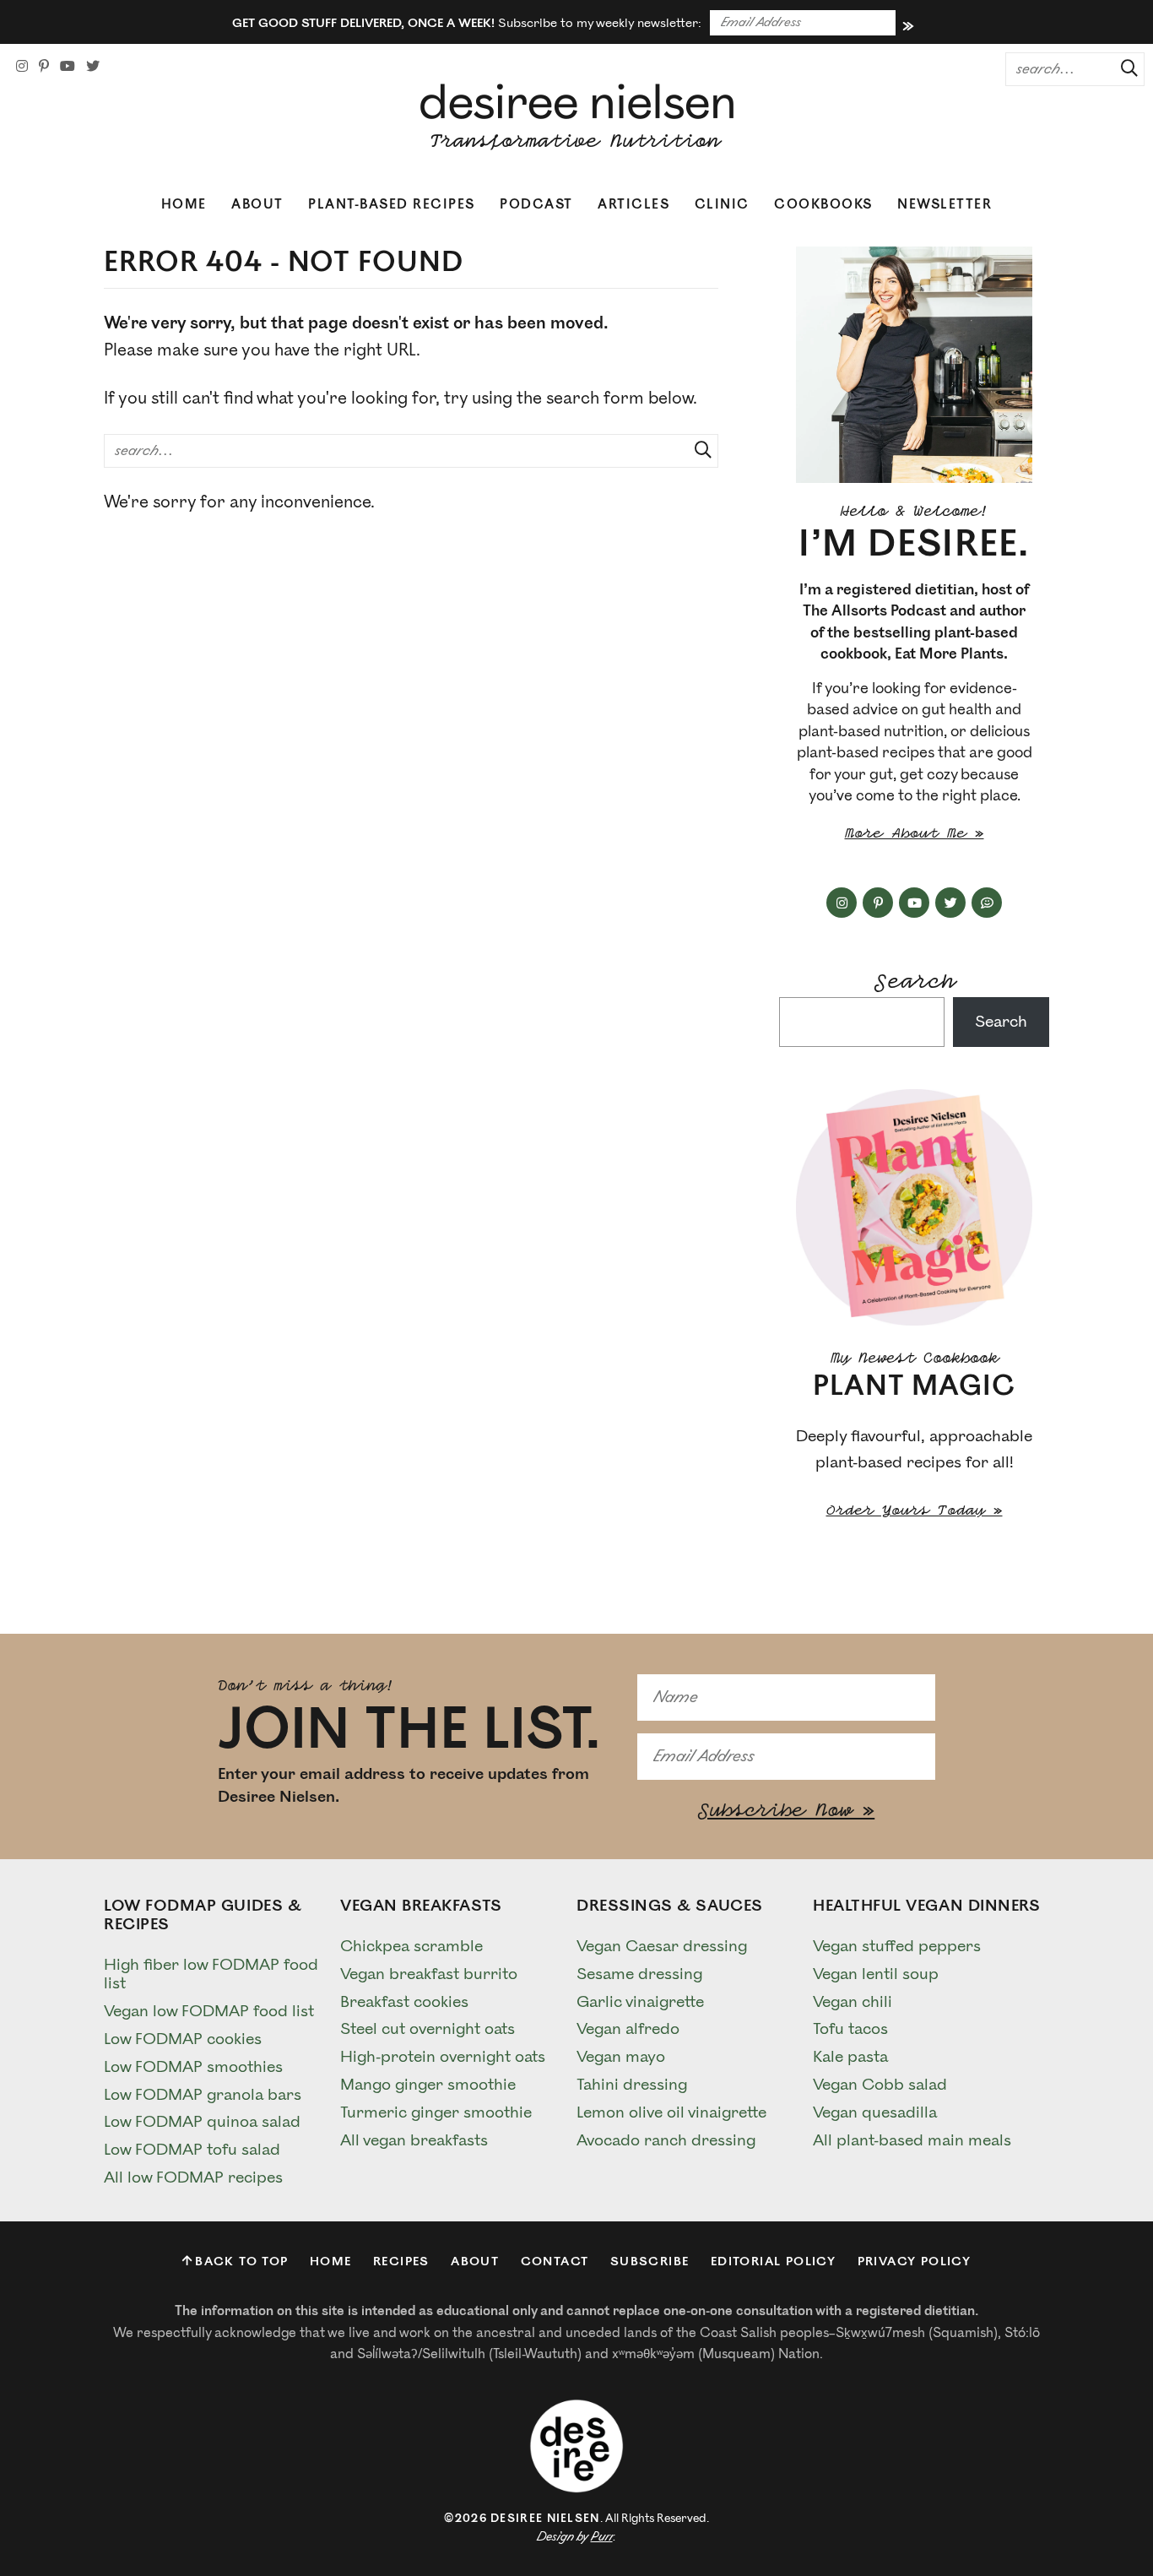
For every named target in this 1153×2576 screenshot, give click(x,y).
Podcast (536, 205)
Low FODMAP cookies (183, 2039)
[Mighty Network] (987, 903)
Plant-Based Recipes (392, 205)
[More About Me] (914, 365)
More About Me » (915, 831)
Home (184, 205)
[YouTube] (68, 67)
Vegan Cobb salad (880, 2085)
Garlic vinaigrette (640, 2002)
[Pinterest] (44, 67)
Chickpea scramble (411, 1946)
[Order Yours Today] (914, 1207)
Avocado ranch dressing (666, 2140)
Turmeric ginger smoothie (436, 2112)
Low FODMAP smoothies (193, 2067)
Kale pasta (850, 2057)
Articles (633, 205)
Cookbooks (823, 205)
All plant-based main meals (912, 2140)
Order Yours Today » (915, 1508)
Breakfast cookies (404, 2002)
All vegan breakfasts (414, 2140)
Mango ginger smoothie (428, 2085)
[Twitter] (93, 67)
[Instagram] (22, 67)
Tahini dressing (632, 2085)
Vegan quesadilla (875, 2112)
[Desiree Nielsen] (576, 117)
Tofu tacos (850, 2029)
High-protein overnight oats (443, 2057)
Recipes (401, 2261)
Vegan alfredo (628, 2029)
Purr (602, 2537)
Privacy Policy (915, 2261)
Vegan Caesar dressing (662, 1946)
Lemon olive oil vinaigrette (671, 2112)
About (257, 205)
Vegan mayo (621, 2057)
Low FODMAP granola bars (203, 2095)
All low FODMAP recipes (193, 2177)
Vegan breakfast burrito (429, 1974)
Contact (555, 2261)
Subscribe (650, 2261)
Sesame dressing (639, 1974)
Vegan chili (853, 2002)
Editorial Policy (773, 2261)
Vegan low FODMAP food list (209, 2011)
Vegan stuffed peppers (897, 1946)
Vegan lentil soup (876, 1974)
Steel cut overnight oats (428, 2029)
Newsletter (945, 205)
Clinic (722, 205)
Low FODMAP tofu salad (192, 2150)
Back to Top (241, 2261)
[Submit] (1123, 68)
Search (914, 978)
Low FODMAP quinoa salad (202, 2122)
